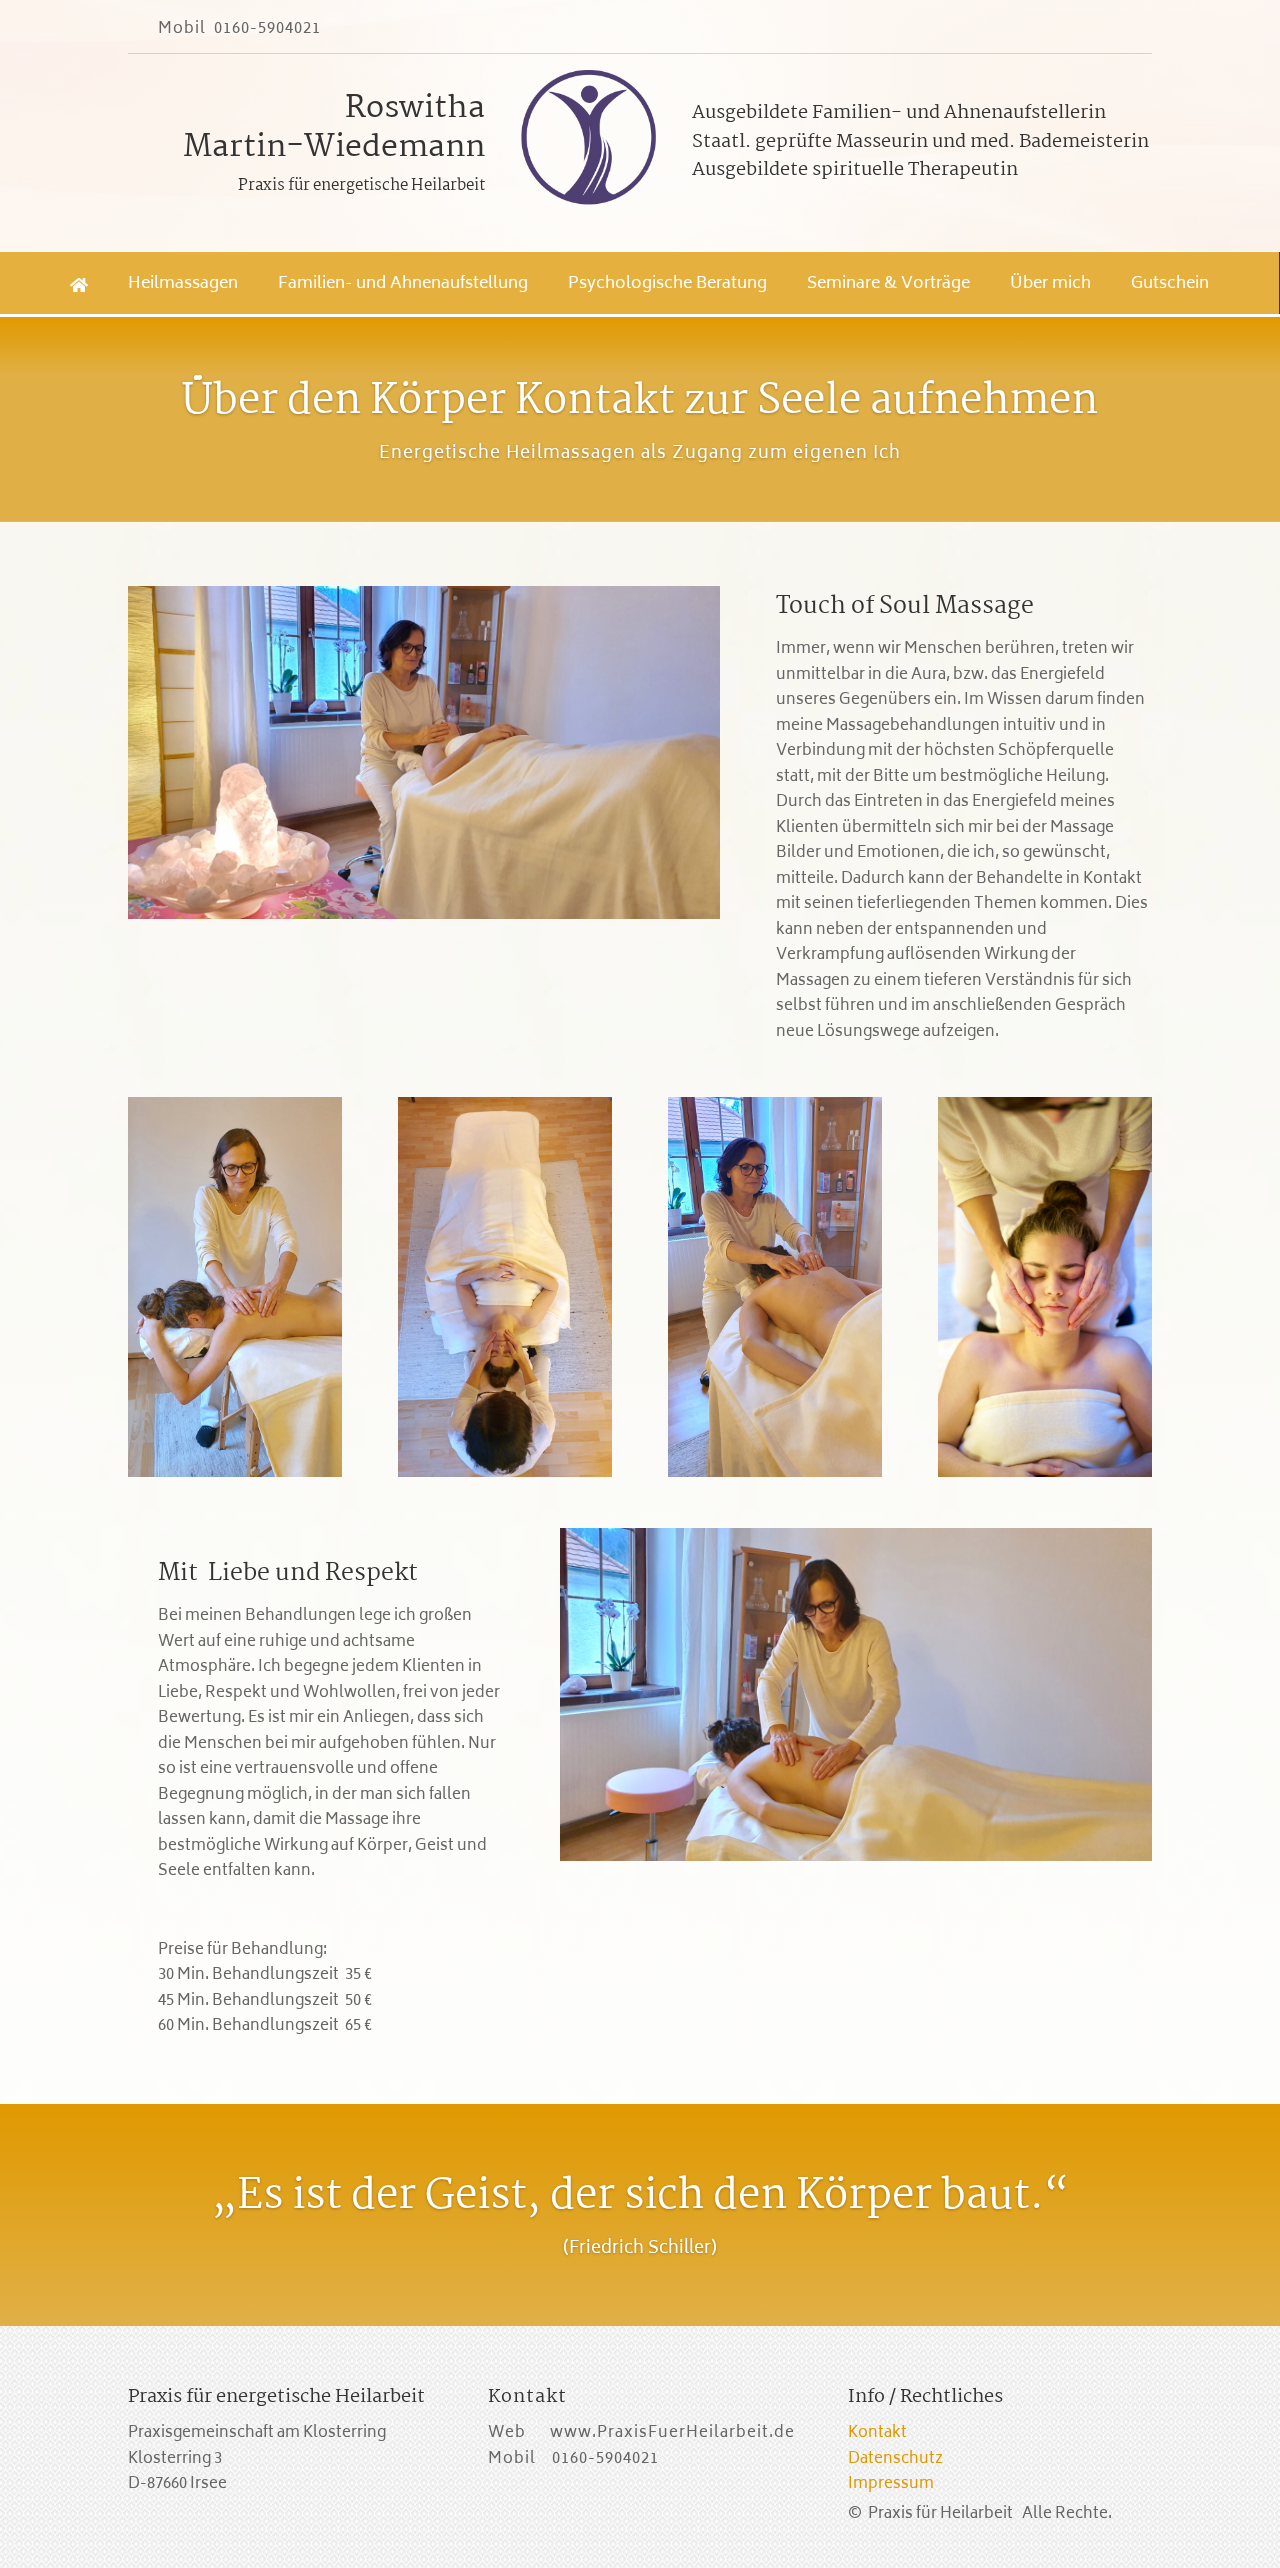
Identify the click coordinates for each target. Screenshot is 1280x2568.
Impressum (891, 2484)
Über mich (1050, 284)
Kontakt (877, 2433)
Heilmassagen (183, 284)
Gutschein (1170, 284)
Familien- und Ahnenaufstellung (403, 284)
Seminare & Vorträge (888, 284)
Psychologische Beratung (667, 284)
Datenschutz (895, 2459)
